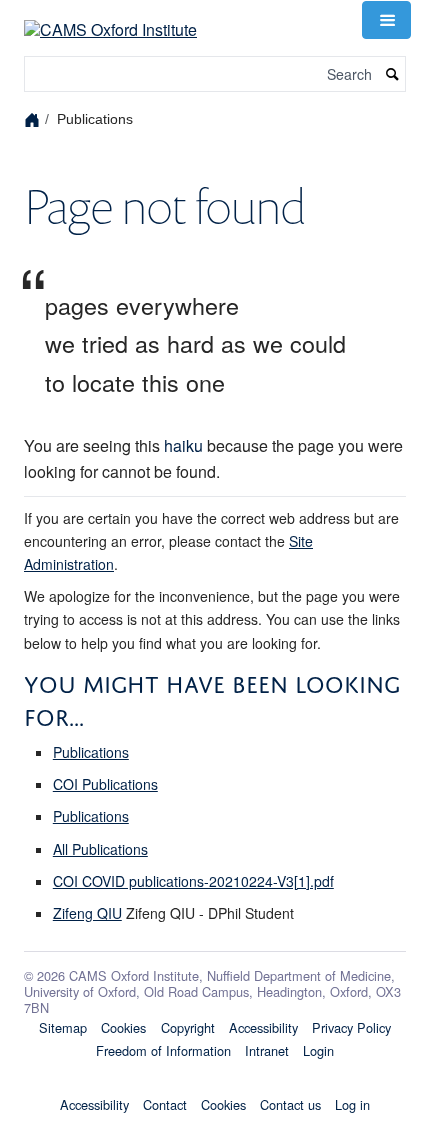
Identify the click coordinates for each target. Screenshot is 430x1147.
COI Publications (105, 784)
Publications (91, 752)
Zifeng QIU (87, 913)
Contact (165, 1104)
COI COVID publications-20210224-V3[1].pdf (193, 881)
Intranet (267, 1050)
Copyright (188, 1027)
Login (318, 1050)
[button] (386, 20)
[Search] (393, 74)
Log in (352, 1104)
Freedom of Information (163, 1050)
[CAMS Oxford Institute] (110, 17)
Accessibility (263, 1027)
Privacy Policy (351, 1027)
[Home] (34, 118)
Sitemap (63, 1027)
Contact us (290, 1104)
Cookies (123, 1027)
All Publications (100, 849)
